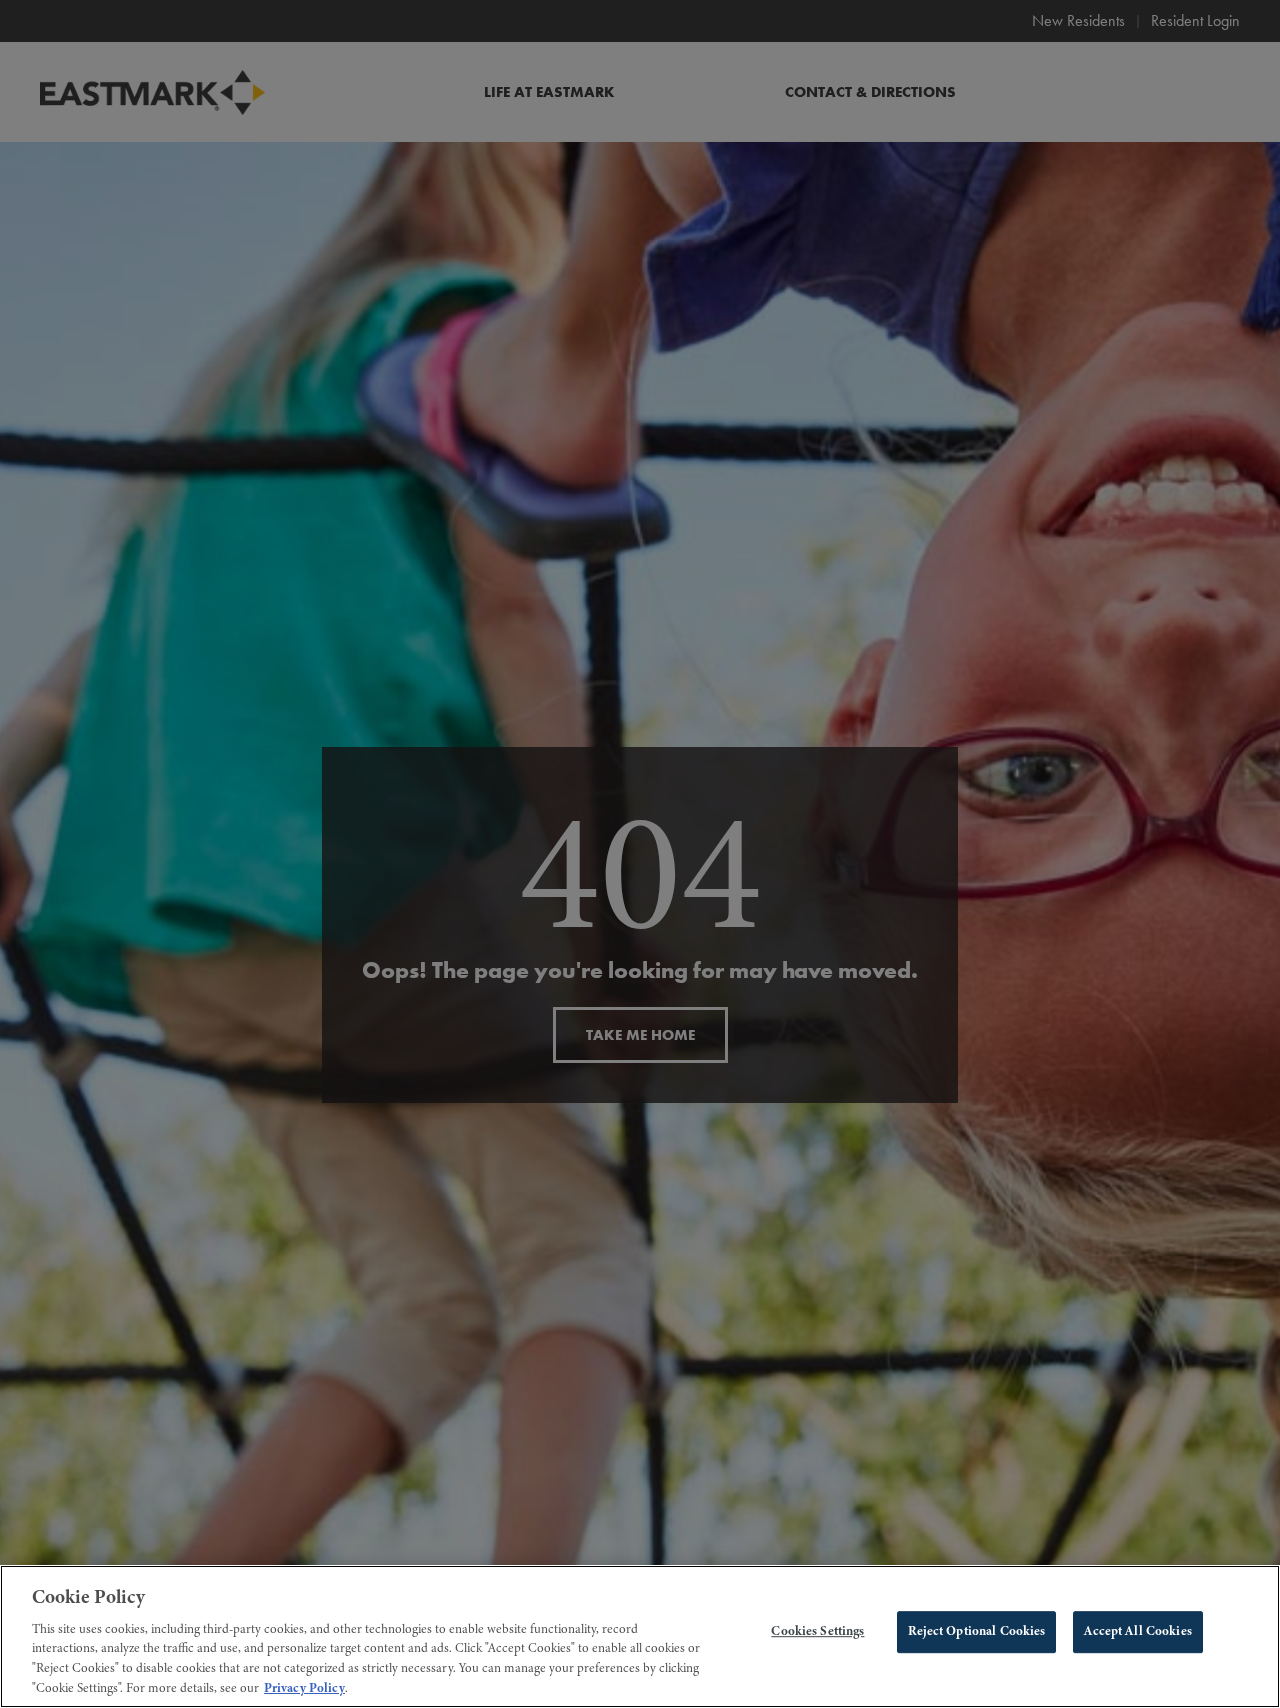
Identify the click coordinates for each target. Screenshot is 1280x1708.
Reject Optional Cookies (976, 1632)
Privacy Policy (304, 1687)
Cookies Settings (817, 1632)
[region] (640, 1636)
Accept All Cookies (1137, 1632)
